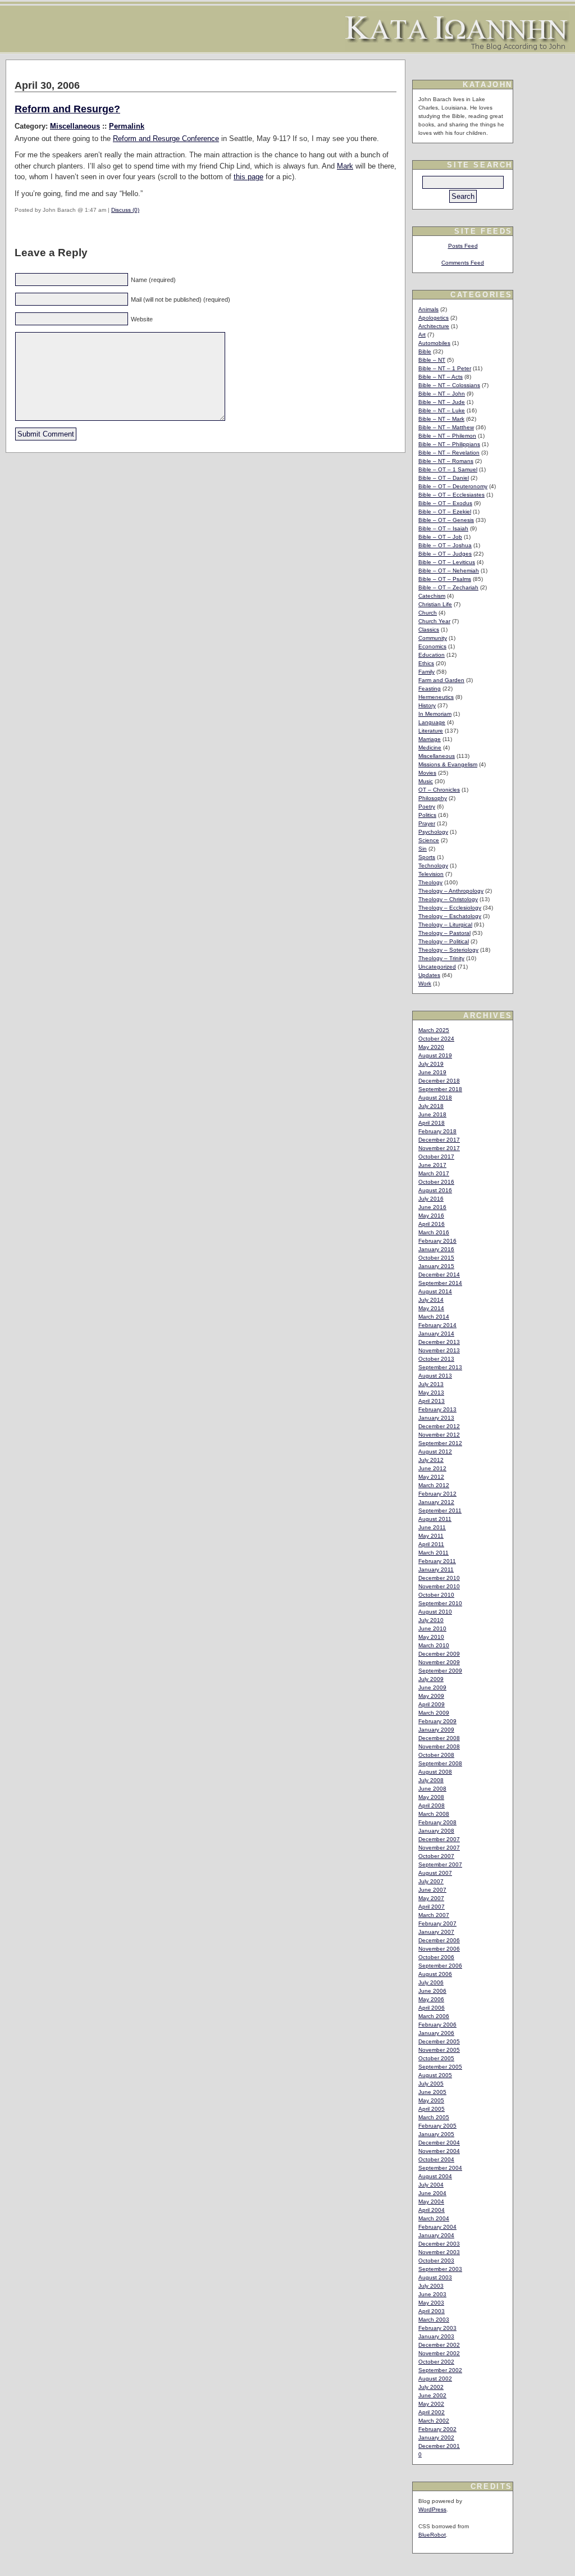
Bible (425, 351)
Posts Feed (463, 246)
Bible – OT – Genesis (446, 520)
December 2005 (439, 2041)
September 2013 (440, 1367)
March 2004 (434, 2218)
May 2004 (431, 2202)
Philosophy (433, 798)
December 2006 (439, 1940)
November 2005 (439, 2050)
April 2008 (432, 1805)
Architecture (434, 326)
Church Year (434, 621)
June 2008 (432, 1789)
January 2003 (436, 2336)
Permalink (127, 126)
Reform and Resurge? (67, 109)
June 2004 (432, 2193)
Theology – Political (444, 941)
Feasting (430, 689)
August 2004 (435, 2176)
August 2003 (435, 2277)
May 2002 (431, 2404)
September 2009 (440, 1671)
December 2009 (439, 1654)
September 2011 (440, 1510)
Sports (427, 857)
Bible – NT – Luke (442, 410)
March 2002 (434, 2421)
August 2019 (435, 1055)
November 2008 (439, 1746)
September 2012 (440, 1443)
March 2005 (434, 2117)
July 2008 (431, 1780)
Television (431, 874)
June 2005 (432, 2092)
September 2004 (440, 2168)
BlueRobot (432, 2535)
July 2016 (431, 1199)
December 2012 (439, 1426)
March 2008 (434, 1814)
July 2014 (431, 1300)
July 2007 (431, 1881)
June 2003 (432, 2294)
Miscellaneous (75, 126)
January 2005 (436, 2134)
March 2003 (434, 2320)
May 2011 (431, 1536)
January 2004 (436, 2235)
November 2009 (439, 1662)
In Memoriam (435, 714)
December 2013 (439, 1342)
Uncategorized (437, 967)
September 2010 (440, 1603)
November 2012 (439, 1435)
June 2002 (432, 2395)
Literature (431, 731)
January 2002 (436, 2438)
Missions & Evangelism (448, 764)
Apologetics (433, 318)
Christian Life (435, 604)
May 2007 (431, 1898)
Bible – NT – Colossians (449, 385)
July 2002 (431, 2387)
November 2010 (439, 1586)
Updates (429, 975)
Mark (345, 166)
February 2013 (437, 1409)
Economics (432, 646)
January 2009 (436, 1730)
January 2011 (436, 1569)
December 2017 (439, 1140)
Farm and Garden (441, 680)
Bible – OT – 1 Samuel (448, 469)
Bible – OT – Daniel (444, 478)
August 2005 (435, 2075)
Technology (433, 866)
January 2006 (436, 2033)
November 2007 (439, 1848)
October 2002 (436, 2362)
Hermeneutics (436, 697)
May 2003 (431, 2303)
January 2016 (436, 1249)
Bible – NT (432, 360)
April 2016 (432, 1224)
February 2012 (437, 1494)
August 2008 (435, 1772)
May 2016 (431, 1216)
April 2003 (432, 2311)
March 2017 (434, 1173)
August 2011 (435, 1519)
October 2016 (436, 1182)
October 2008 (436, 1755)
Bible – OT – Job (440, 537)
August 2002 (435, 2379)
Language (432, 722)
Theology (430, 882)
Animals (428, 309)
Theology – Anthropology (451, 891)
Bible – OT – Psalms (445, 579)
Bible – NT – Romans (446, 461)
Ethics (426, 663)
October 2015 (436, 1258)
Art (422, 335)
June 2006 (432, 1991)
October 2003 (436, 2261)
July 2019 (431, 1064)
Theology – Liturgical (445, 924)
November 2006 (439, 1949)
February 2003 (437, 2328)
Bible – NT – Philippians (449, 444)
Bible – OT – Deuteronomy (453, 486)
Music (426, 781)
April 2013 (432, 1401)
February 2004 (437, 2227)
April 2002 (432, 2412)
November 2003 (439, 2252)
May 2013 (431, 1393)
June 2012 (432, 1468)
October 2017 (436, 1157)
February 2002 (437, 2429)
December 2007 (439, 1839)
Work (425, 983)
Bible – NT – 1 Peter (445, 368)
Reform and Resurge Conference (166, 138)
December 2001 (439, 2446)
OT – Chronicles (439, 790)
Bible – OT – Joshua (445, 545)
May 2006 (431, 1999)
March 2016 (434, 1232)
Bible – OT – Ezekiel (445, 512)
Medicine (430, 748)
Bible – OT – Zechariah (448, 587)
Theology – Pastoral (444, 933)
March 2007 (434, 1915)
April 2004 (432, 2210)
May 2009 (431, 1696)
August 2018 (435, 1098)
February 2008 (437, 1822)
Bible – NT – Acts (441, 377)
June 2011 (432, 1527)
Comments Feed (463, 263)
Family (426, 672)
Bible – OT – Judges (445, 554)
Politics (427, 815)
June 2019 (432, 1072)
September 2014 (440, 1283)
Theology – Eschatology (450, 916)
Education (432, 655)
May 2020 (431, 1047)
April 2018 (432, 1123)
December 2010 (439, 1578)
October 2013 (436, 1359)
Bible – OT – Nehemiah (449, 571)
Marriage (430, 739)
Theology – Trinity (441, 958)
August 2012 (435, 1451)
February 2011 (437, 1561)
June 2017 (432, 1165)
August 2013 (435, 1376)
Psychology (433, 832)
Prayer (427, 823)
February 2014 (437, 1325)
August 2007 (435, 1873)
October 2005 (436, 2058)
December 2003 (439, 2244)
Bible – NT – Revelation (449, 453)
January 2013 (436, 1418)
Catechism (432, 596)
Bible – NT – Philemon (447, 436)
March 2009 (434, 1713)
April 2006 (432, 2008)
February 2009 (437, 1721)
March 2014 (434, 1317)
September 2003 (440, 2269)
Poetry (427, 807)
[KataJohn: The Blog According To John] (457, 47)
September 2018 (440, 1089)
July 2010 (431, 1620)
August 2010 (435, 1612)
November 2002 (439, 2353)
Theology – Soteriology (448, 950)
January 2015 (436, 1266)
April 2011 (431, 1544)
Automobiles (434, 343)
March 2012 (434, 1485)
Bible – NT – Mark (441, 419)
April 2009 (432, 1704)
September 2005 (440, 2067)
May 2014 (431, 1308)
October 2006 (436, 1957)
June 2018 (432, 1114)
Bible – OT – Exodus (445, 503)
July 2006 (431, 1982)
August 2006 (435, 1974)
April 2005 (432, 2109)
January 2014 (436, 1334)
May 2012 (431, 1477)
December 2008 (439, 1738)
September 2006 (440, 1966)
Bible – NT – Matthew (446, 427)
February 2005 (437, 2126)
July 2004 (431, 2185)
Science (429, 840)
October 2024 (436, 1039)
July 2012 (431, 1460)
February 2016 (437, 1241)
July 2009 (431, 1679)
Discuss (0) (125, 210)
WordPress (432, 2509)
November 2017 (439, 1148)
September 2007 (440, 1864)
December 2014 (439, 1275)
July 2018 (431, 1106)
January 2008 (436, 1831)
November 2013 (439, 1350)
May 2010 (431, 1637)
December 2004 (439, 2143)
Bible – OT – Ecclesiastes (451, 495)
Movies (427, 773)
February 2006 (437, 2025)
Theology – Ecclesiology (450, 908)
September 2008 (440, 1763)
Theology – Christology (448, 899)
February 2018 (437, 1131)
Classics (429, 630)
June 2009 (432, 1687)
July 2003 (431, 2286)
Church (428, 613)
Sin (423, 849)
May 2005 (431, 2100)
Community (433, 638)
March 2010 (434, 1645)
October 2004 (436, 2159)
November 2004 (439, 2151)
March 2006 (434, 2016)
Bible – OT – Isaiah (443, 528)
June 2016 (432, 1207)
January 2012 (436, 1502)
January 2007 (436, 1932)
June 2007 (432, 1890)
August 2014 (435, 1291)
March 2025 (434, 1030)
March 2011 (433, 1553)
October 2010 (436, 1595)
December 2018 (439, 1081)
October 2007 (436, 1856)
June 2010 (432, 1628)
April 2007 (432, 1907)
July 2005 (431, 2084)
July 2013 (431, 1384)
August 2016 (435, 1190)
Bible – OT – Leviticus (447, 562)
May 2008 (431, 1797)
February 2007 (437, 1923)
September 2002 (440, 2370)
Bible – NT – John (442, 394)
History (427, 705)
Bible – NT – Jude (442, 402)
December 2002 (439, 2345)
